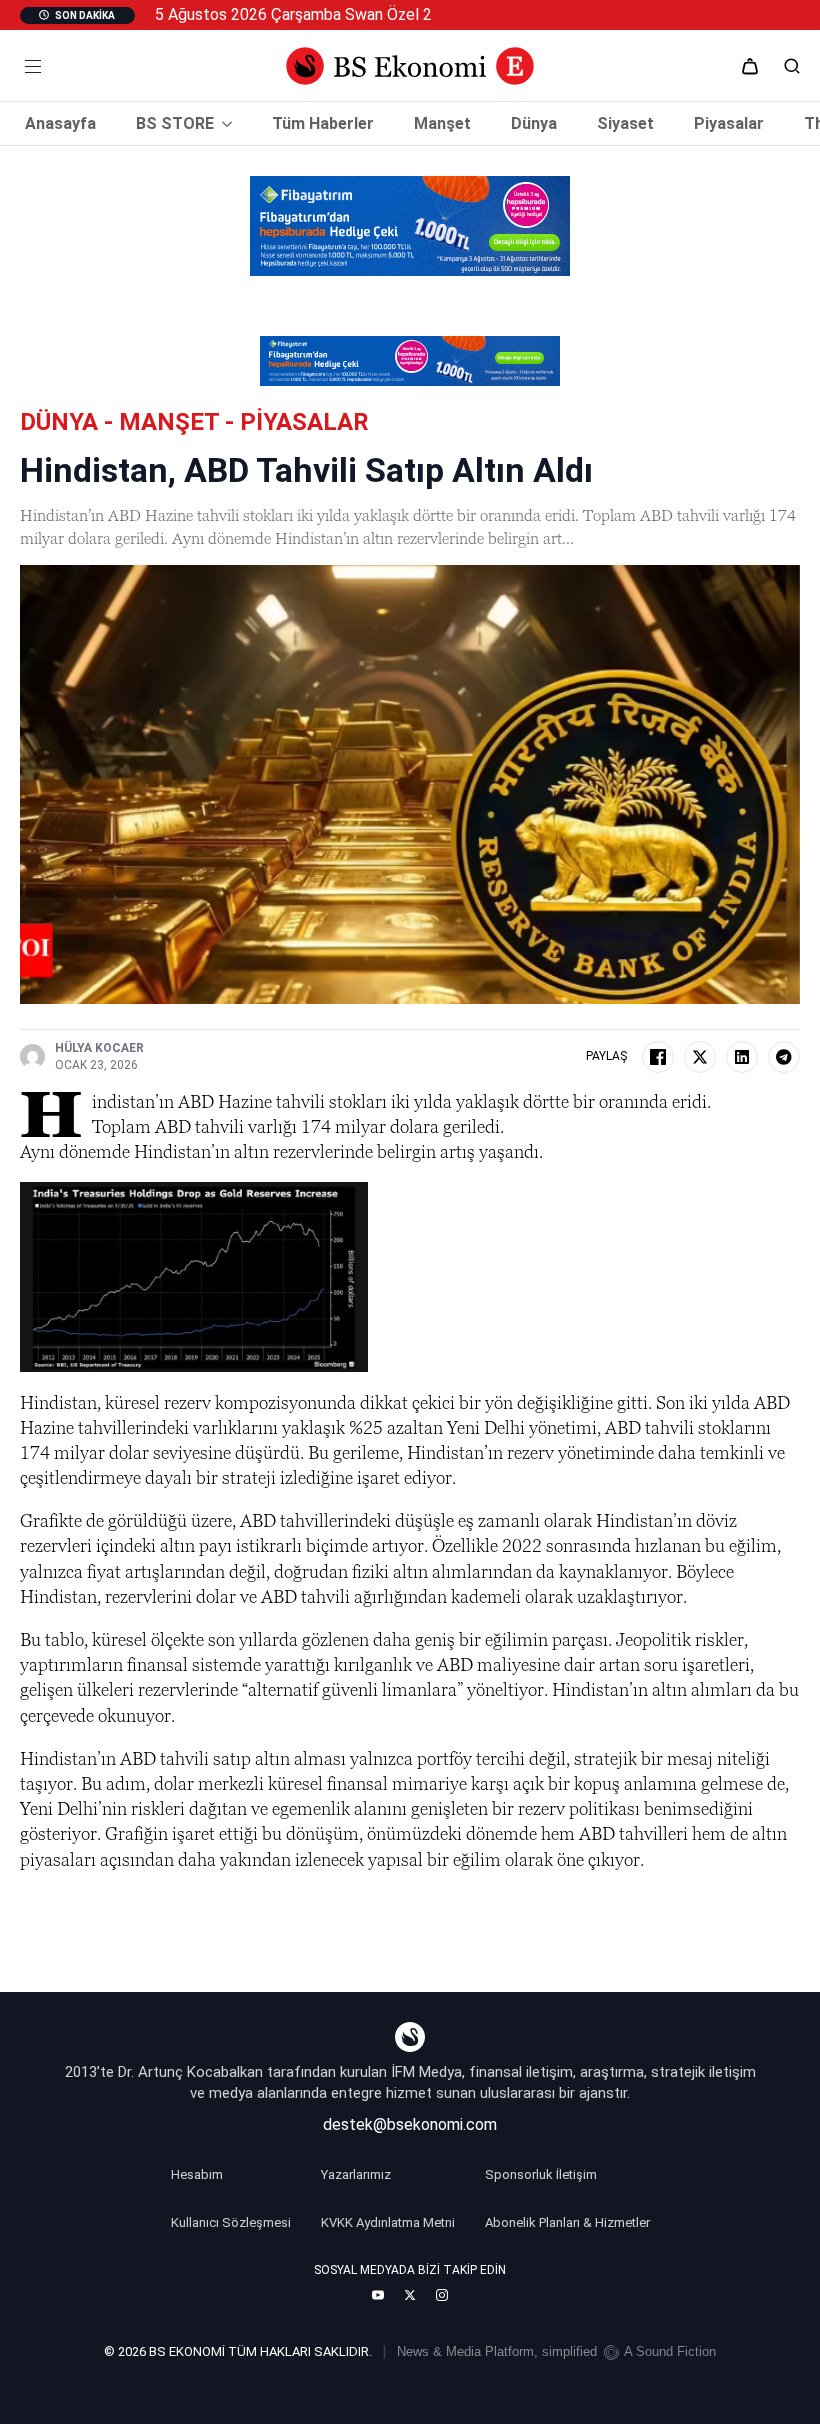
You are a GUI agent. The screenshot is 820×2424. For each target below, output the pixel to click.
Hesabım (197, 2174)
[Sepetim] (750, 66)
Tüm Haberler (323, 124)
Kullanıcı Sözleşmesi (231, 2222)
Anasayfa (60, 124)
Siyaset (625, 124)
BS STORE (175, 124)
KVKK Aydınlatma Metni (388, 2222)
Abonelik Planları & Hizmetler (567, 2222)
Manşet (442, 124)
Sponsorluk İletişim (541, 2174)
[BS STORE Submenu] (223, 124)
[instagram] (442, 2295)
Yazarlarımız (356, 2174)
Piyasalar (729, 124)
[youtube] (378, 2295)
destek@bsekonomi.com (410, 2124)
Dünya (534, 124)
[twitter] (410, 2295)
